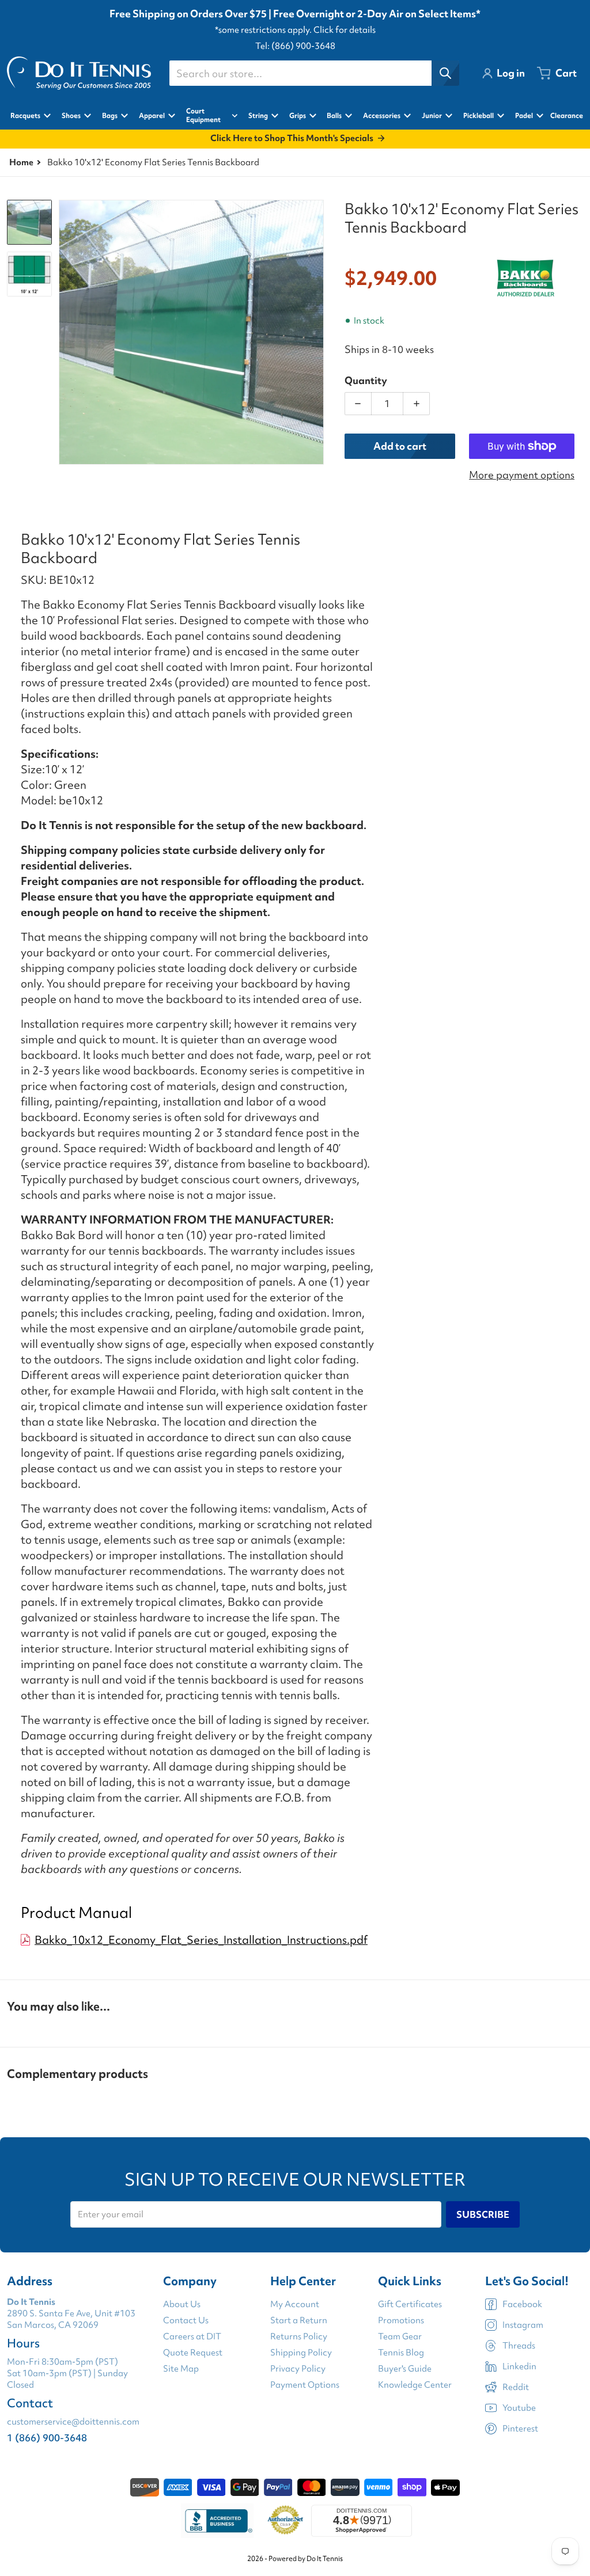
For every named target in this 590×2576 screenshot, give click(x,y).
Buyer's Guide (405, 2369)
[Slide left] (66, 332)
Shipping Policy (301, 2353)
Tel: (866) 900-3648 (295, 46)
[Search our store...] (445, 73)
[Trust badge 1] (217, 2521)
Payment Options (305, 2385)
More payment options (522, 475)
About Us (182, 2304)
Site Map (181, 2369)
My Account (295, 2304)
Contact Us (186, 2320)
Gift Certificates (410, 2304)
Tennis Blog (401, 2353)
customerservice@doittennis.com (73, 2422)
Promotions (401, 2320)
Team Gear (400, 2336)
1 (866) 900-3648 (47, 2438)
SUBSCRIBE (483, 2214)
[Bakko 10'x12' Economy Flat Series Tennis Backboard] (29, 222)
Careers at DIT (192, 2336)
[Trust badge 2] (285, 2521)
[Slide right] (317, 332)
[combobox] (314, 73)
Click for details (345, 30)
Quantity (366, 380)
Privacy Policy (298, 2369)
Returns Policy (299, 2336)
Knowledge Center (415, 2385)
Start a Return (299, 2320)
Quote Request (193, 2353)
